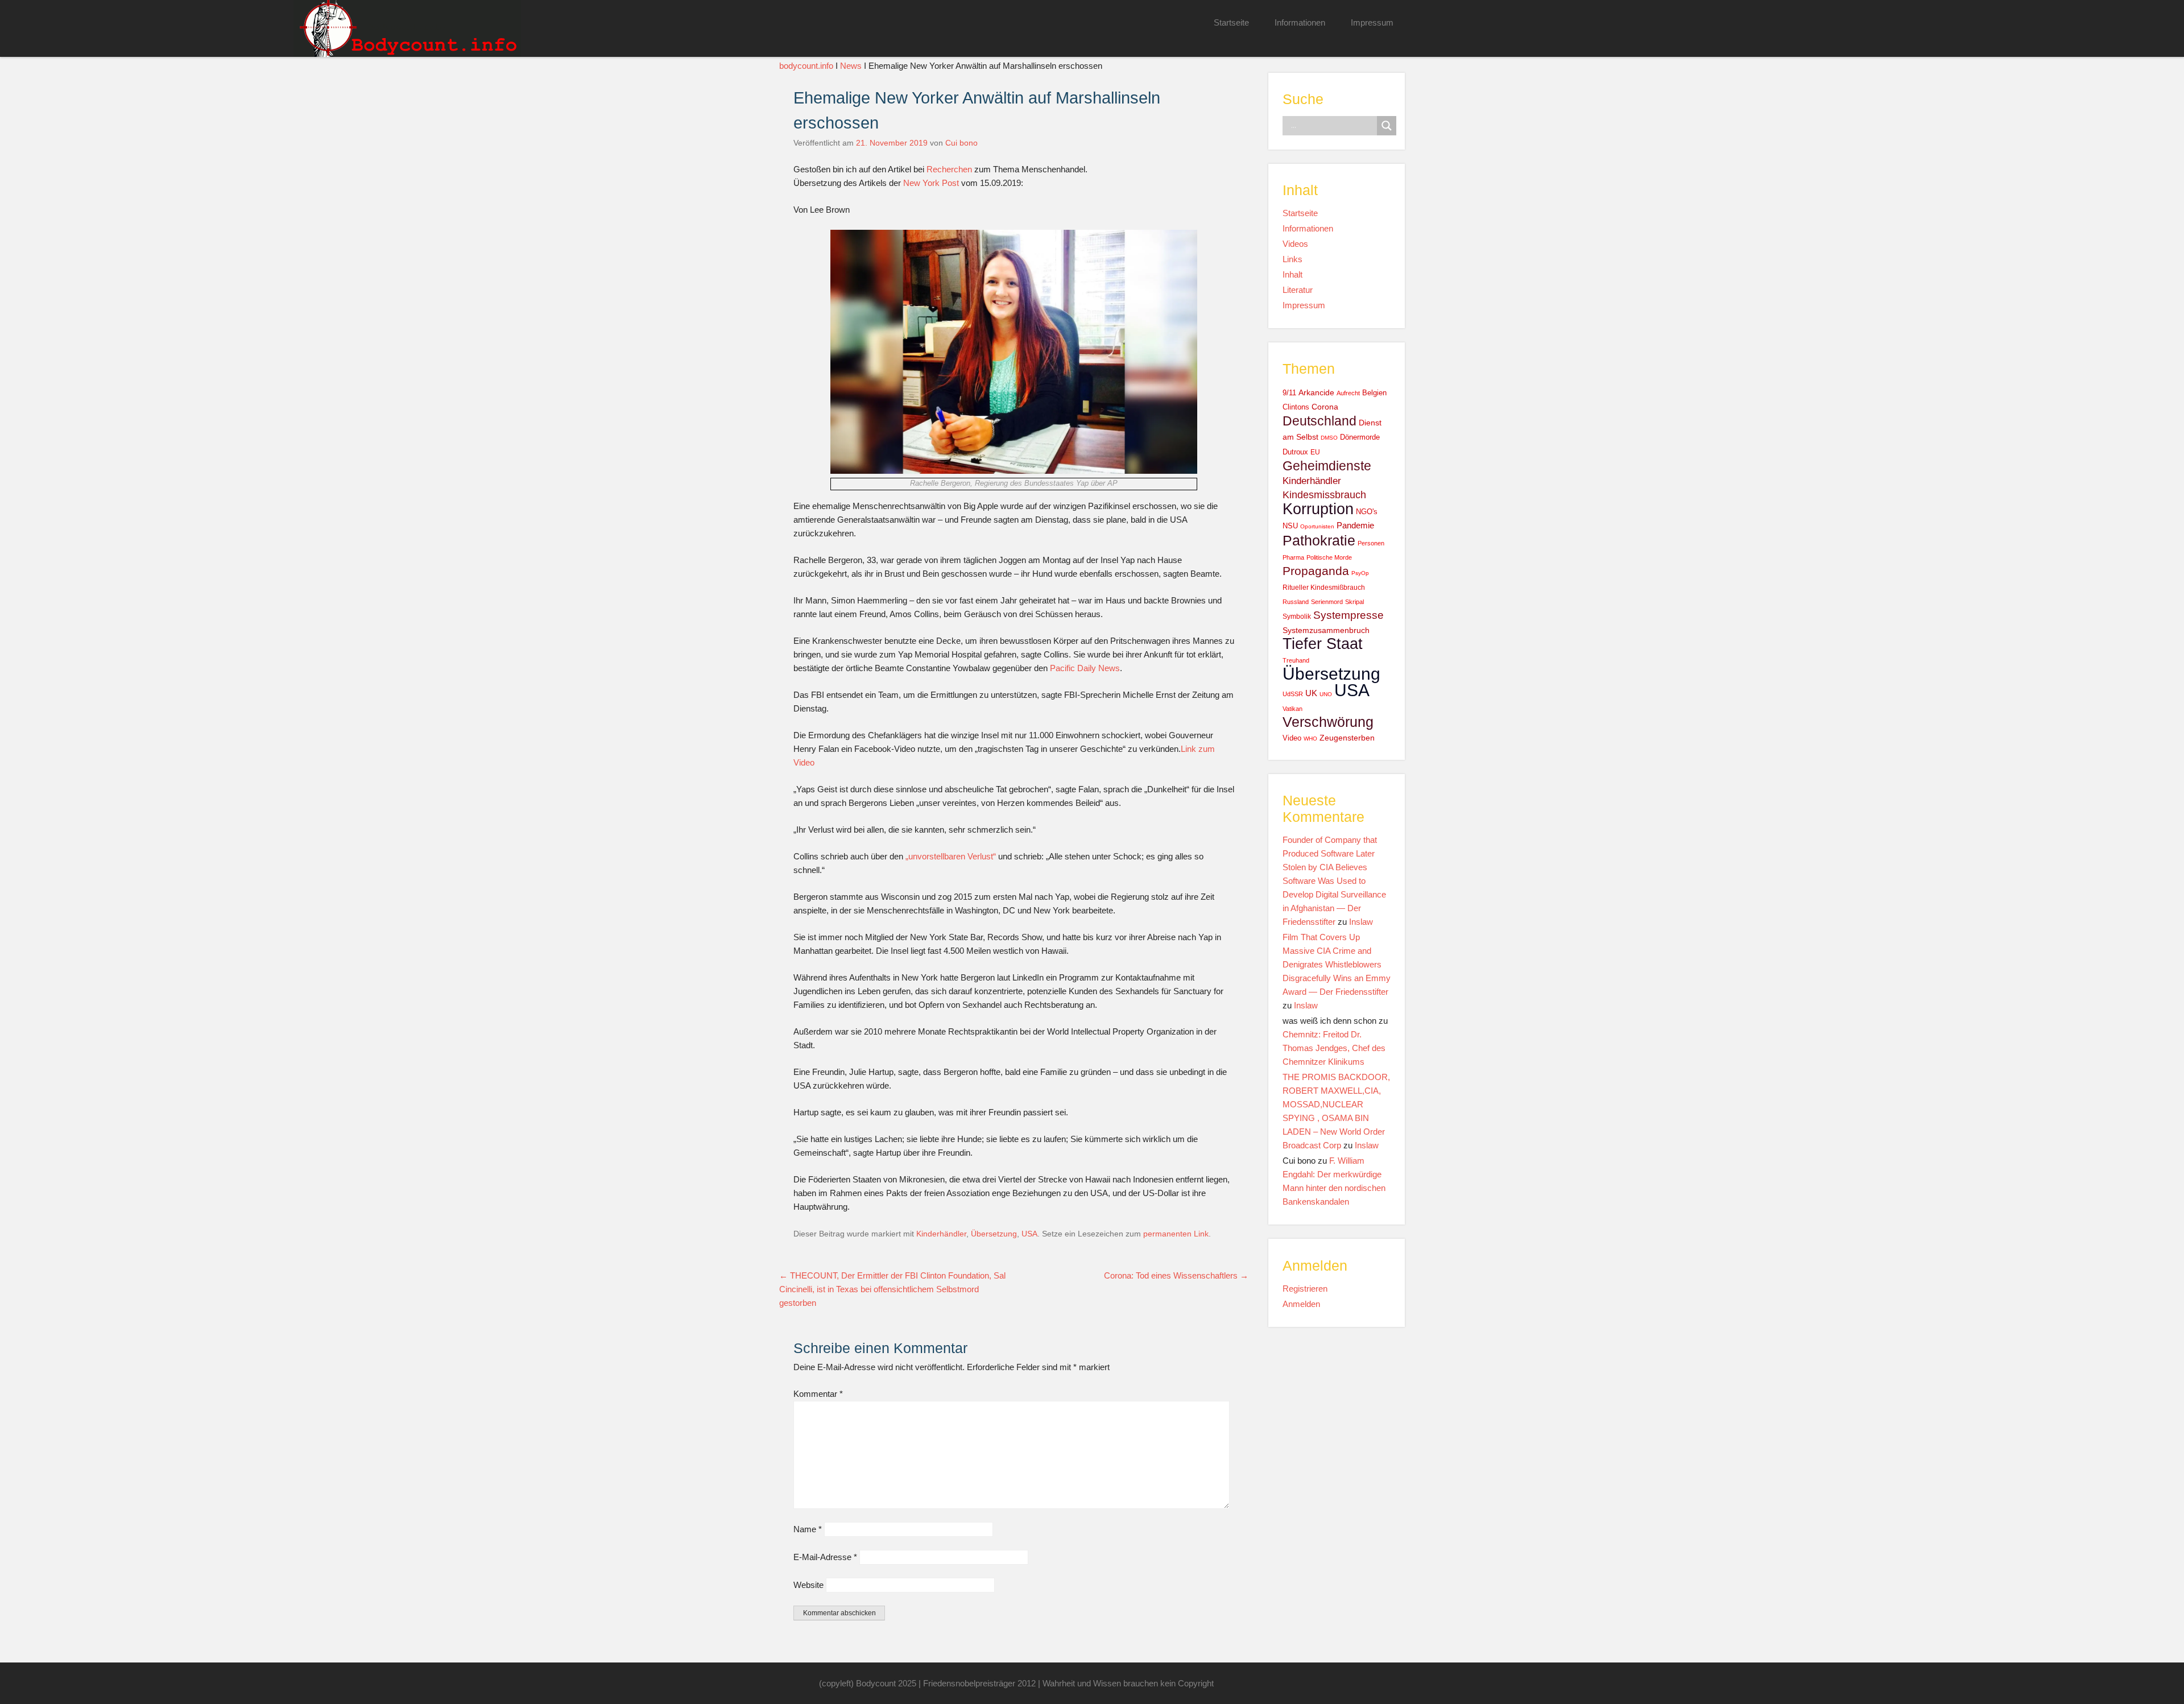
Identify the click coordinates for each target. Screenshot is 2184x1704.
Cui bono (961, 143)
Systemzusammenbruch (1326, 630)
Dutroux (1295, 452)
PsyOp (1360, 573)
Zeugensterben (1347, 738)
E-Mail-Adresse (825, 1557)
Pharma (1293, 557)
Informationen (1300, 22)
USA (1029, 1234)
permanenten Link (1176, 1234)
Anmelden (1301, 1304)
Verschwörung (1328, 722)
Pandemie (1355, 525)
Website (808, 1585)
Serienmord (1327, 602)
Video (1292, 738)
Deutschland (1319, 421)
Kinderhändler (941, 1234)
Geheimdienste (1327, 466)
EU (1315, 452)
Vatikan (1292, 709)
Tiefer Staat (1323, 644)
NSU (1290, 526)
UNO (1326, 694)
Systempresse (1349, 615)
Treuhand (1296, 660)
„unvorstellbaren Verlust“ (951, 856)
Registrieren (1305, 1289)
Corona (1325, 407)
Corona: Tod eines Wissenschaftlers (1176, 1275)
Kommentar (818, 1394)
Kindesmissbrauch (1324, 495)
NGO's (1367, 512)
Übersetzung (994, 1234)
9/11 (1289, 393)
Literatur (1298, 290)
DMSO (1329, 438)
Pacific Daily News (1085, 668)
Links (1292, 259)
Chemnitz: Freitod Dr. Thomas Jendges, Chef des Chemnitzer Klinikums (1334, 1048)
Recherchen (949, 169)
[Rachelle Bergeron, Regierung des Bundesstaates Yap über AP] (1014, 471)
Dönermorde (1360, 437)
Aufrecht (1348, 393)
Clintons (1296, 407)
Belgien (1374, 393)
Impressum (1372, 22)
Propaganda (1316, 571)
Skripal (1354, 602)
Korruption (1318, 509)
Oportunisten (1317, 526)
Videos (1295, 244)
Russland (1296, 602)
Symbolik (1297, 617)
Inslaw (1361, 922)
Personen (1371, 543)
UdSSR (1293, 694)
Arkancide (1316, 392)
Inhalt (1292, 274)
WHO (1310, 739)
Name (808, 1529)
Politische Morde (1329, 557)
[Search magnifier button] (1387, 126)
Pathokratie (1319, 540)
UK (1311, 693)
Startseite (1231, 22)
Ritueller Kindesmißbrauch (1324, 588)
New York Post (931, 183)
